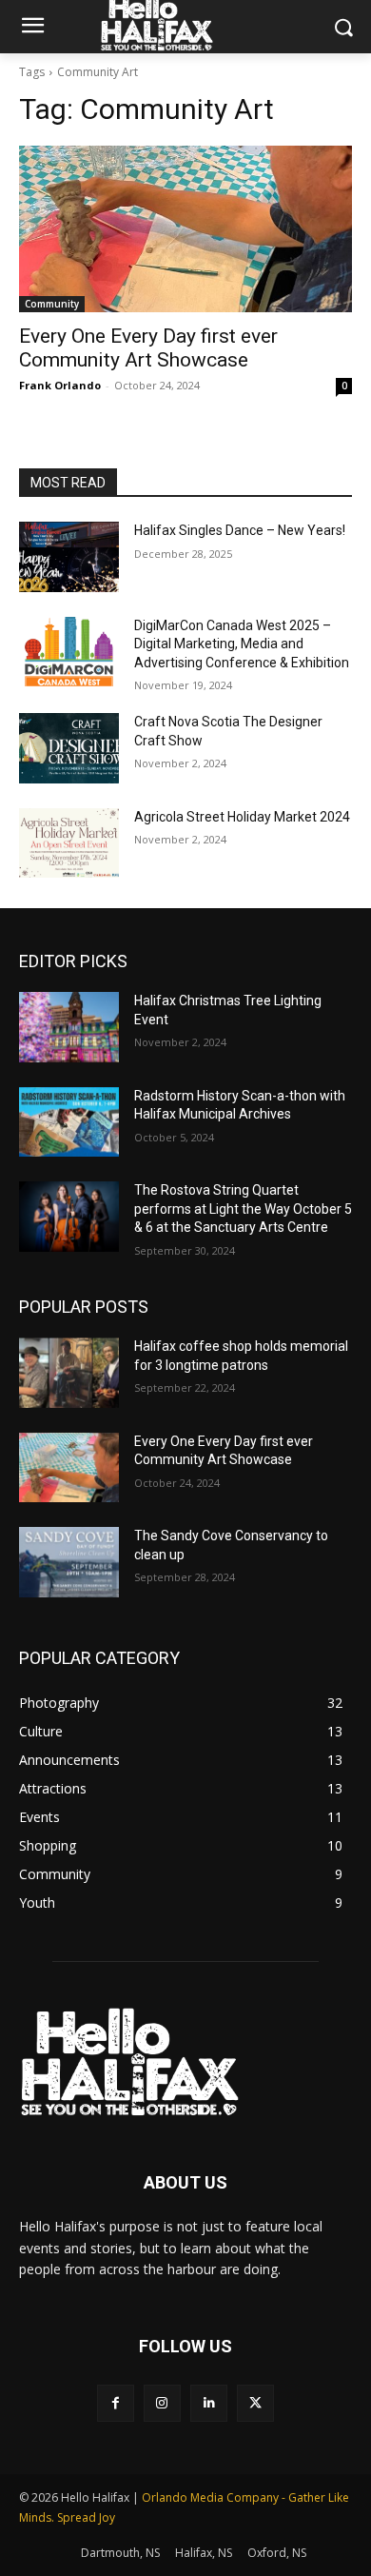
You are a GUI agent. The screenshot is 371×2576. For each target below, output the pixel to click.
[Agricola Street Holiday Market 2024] (69, 843)
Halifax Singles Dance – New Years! (240, 530)
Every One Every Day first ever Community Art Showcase (148, 348)
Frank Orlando (60, 385)
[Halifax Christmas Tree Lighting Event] (69, 1027)
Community (52, 304)
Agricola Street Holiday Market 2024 (242, 817)
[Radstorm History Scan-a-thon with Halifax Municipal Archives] (69, 1122)
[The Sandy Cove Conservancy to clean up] (69, 1562)
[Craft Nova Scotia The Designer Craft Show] (69, 748)
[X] (255, 2403)
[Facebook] (116, 2403)
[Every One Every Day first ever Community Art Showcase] (185, 229)
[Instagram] (162, 2403)
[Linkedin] (209, 2403)
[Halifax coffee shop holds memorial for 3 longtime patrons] (69, 1373)
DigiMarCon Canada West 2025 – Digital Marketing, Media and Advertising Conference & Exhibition (242, 644)
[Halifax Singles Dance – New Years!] (69, 557)
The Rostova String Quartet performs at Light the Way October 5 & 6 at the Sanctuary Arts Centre (243, 1209)
